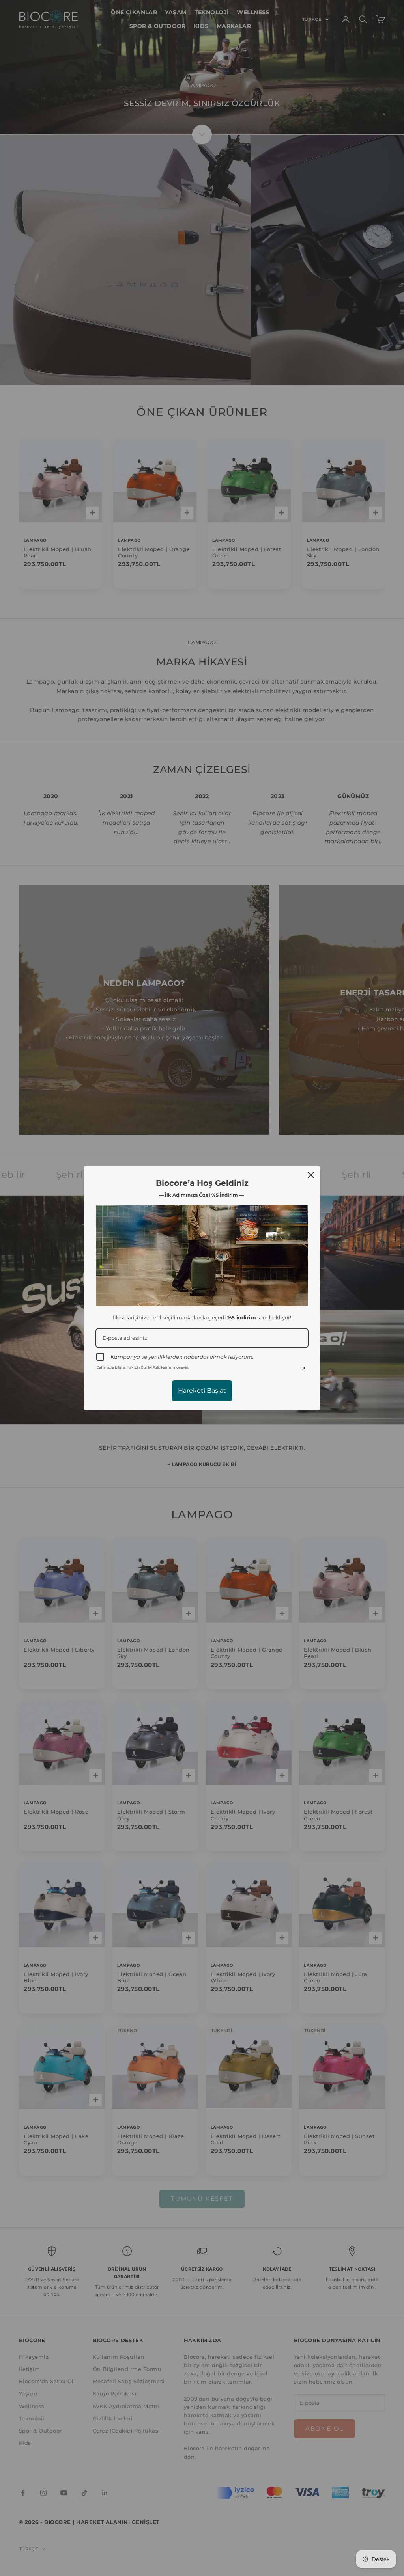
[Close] (311, 1175)
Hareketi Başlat (202, 1390)
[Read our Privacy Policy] (303, 1369)
